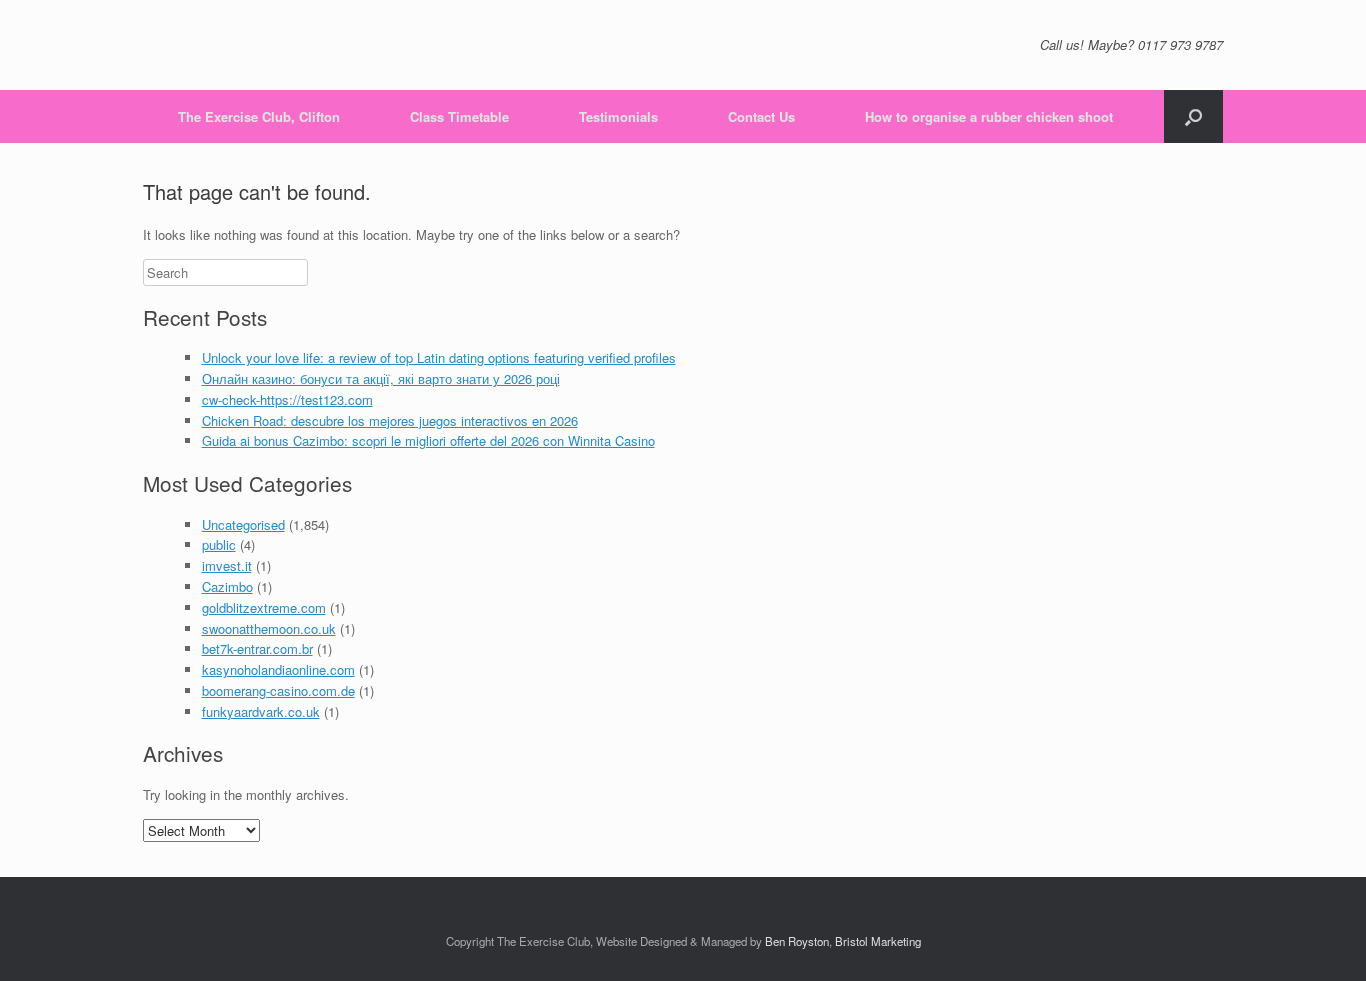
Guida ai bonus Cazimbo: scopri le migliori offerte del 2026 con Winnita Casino (428, 440)
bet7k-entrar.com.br (257, 648)
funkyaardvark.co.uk (261, 711)
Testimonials (618, 116)
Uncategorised (243, 524)
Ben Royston (797, 941)
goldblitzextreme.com (264, 607)
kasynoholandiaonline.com (278, 669)
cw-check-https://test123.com (287, 399)
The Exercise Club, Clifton (259, 116)
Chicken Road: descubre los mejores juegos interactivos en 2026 (390, 420)
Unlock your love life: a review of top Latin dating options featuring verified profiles (439, 357)
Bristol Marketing (878, 941)
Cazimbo (227, 586)
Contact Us (761, 116)
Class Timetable (459, 116)
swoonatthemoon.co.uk (269, 628)
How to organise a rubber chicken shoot (989, 116)
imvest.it (227, 565)
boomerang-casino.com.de (278, 690)
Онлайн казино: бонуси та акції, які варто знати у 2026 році (381, 378)
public (219, 544)
